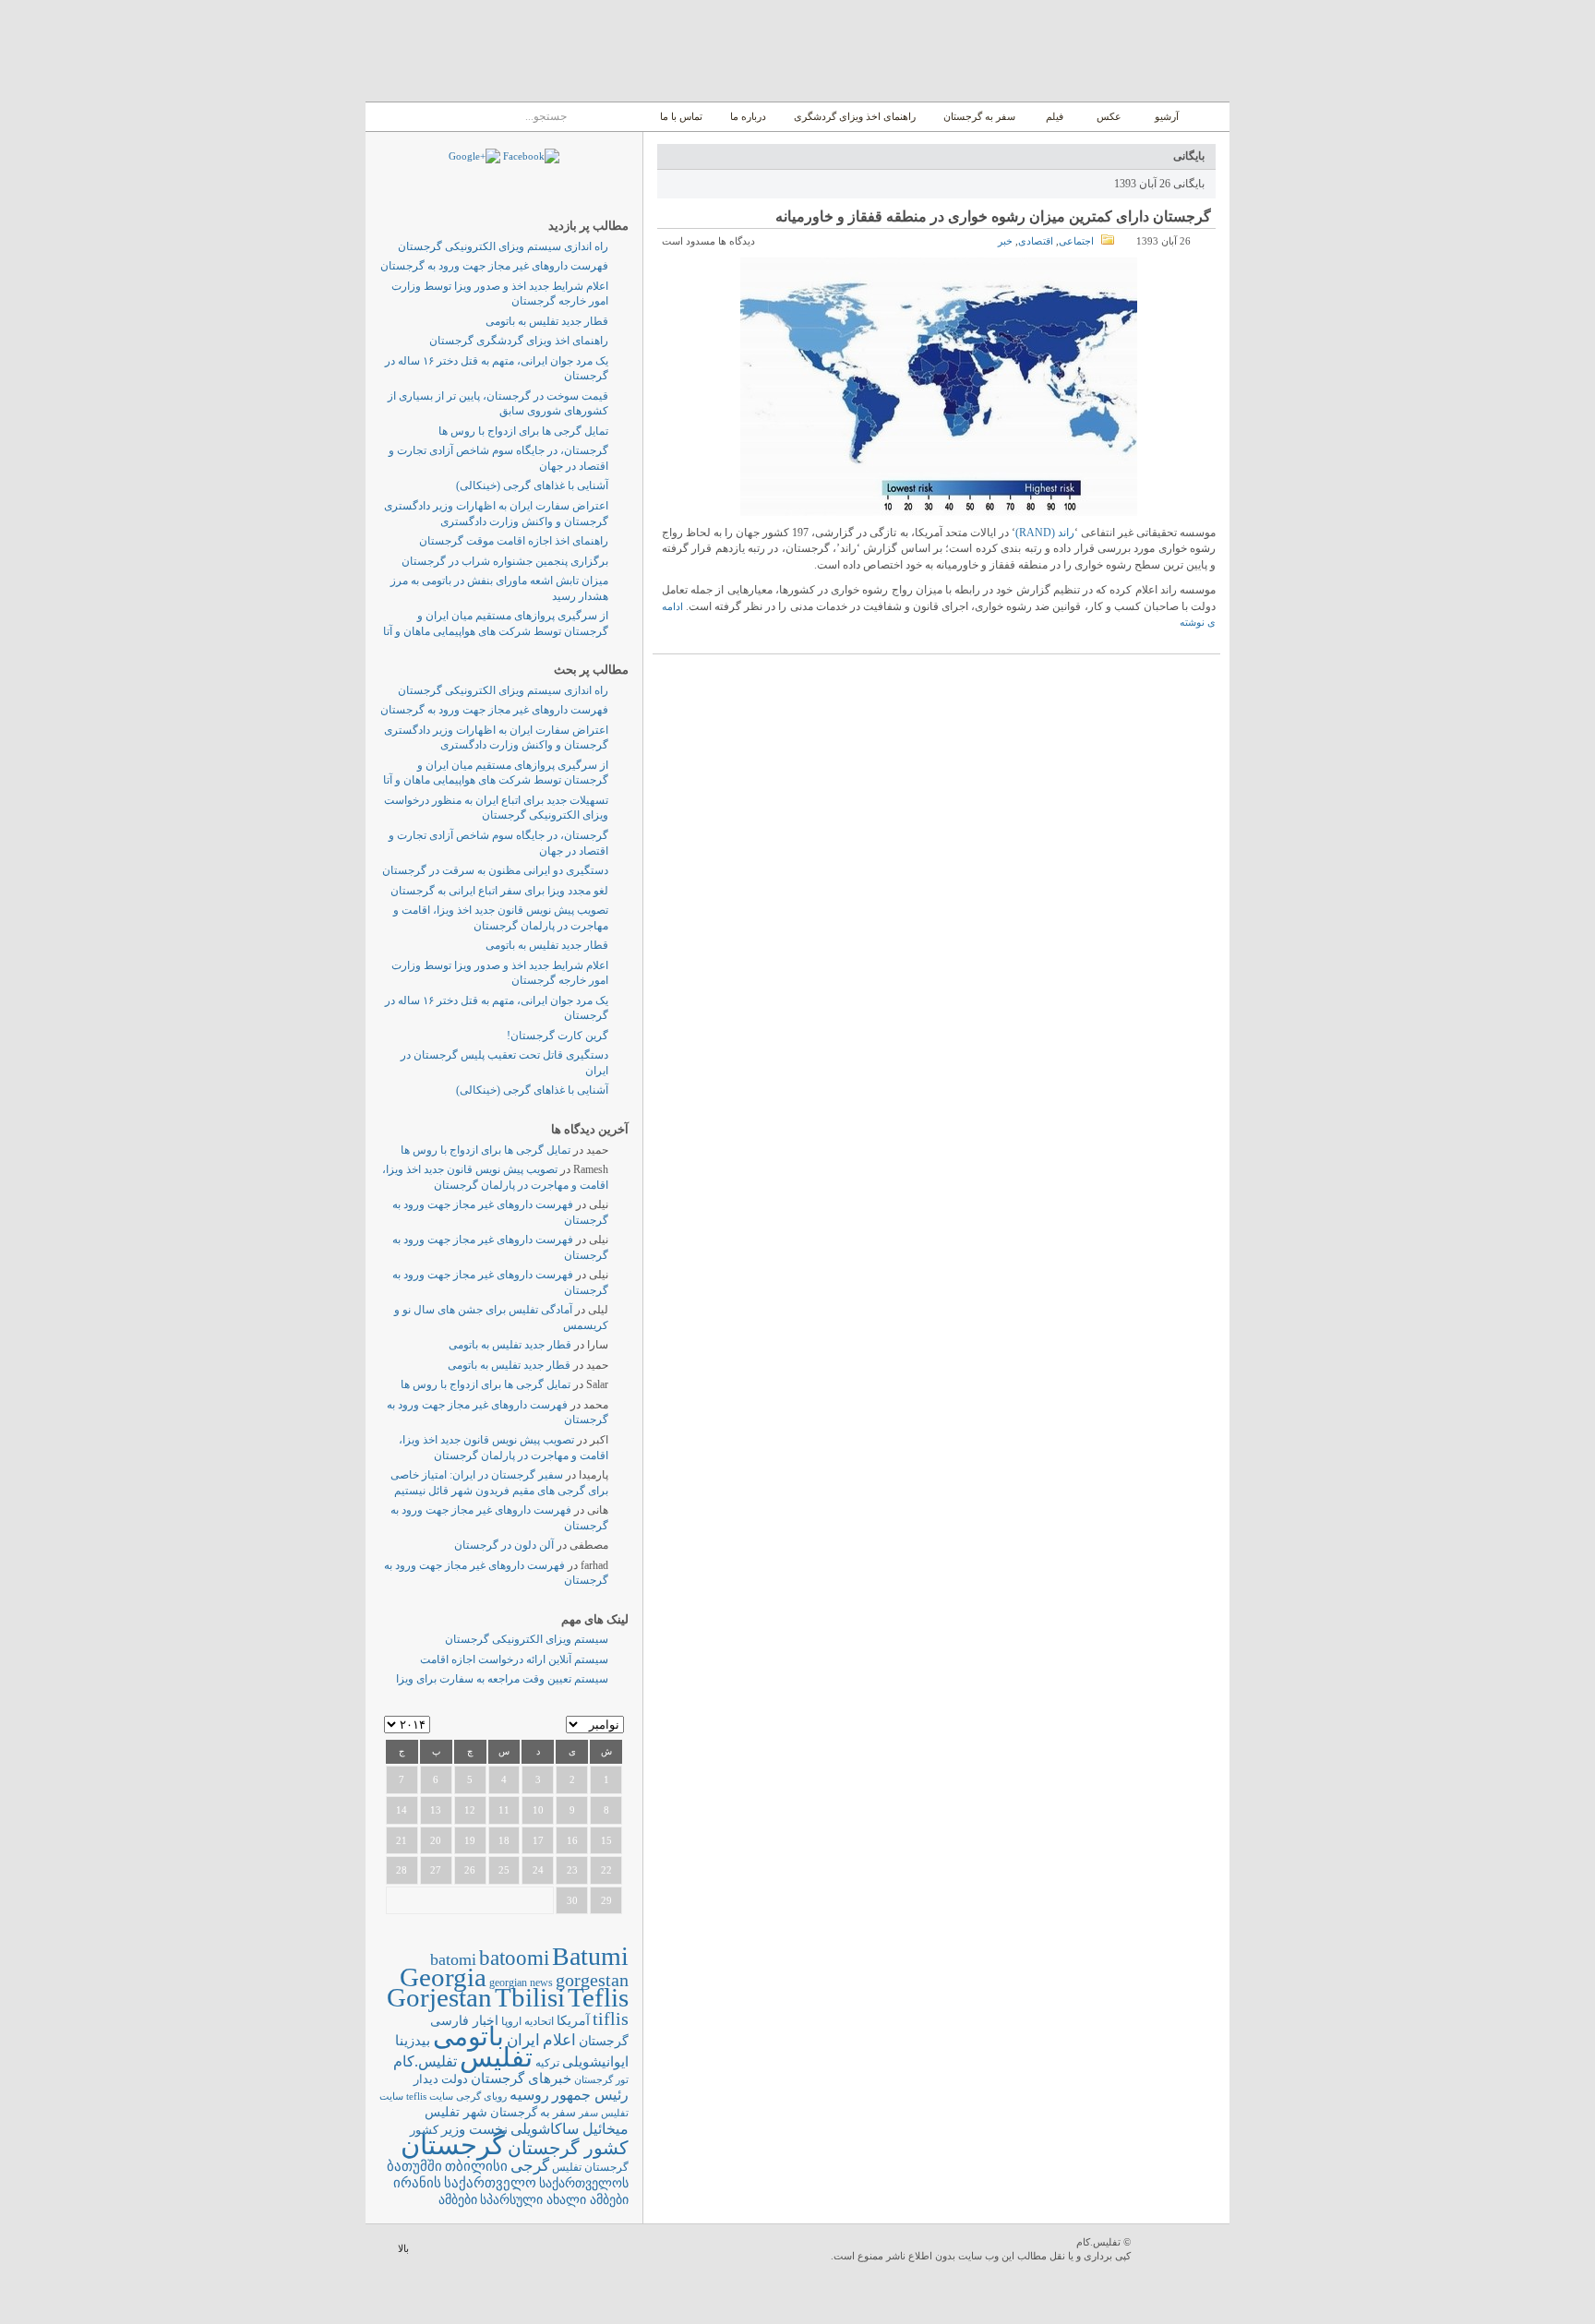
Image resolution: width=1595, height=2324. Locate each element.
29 (606, 1900)
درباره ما (748, 116)
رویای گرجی (481, 2096)
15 (606, 1840)
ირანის (417, 2183)
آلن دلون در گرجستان (504, 1545)
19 (470, 1840)
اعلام (559, 2040)
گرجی (530, 2166)
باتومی (468, 2036)
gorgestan (592, 1980)
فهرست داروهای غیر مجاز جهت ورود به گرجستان (494, 266)
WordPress (1182, 2251)
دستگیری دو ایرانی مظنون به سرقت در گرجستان (495, 870)
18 (504, 1840)
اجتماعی (1076, 241)
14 (402, 1810)
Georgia (443, 1977)
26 (470, 1870)
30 (572, 1900)
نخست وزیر (474, 2129)
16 (572, 1840)
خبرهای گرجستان (521, 2078)
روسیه (529, 2095)
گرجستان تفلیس (590, 2168)
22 (606, 1870)
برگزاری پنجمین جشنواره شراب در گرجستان (505, 561)
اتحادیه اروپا (528, 2022)
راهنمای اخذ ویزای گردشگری (855, 116)
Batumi (590, 1956)
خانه (1209, 117)
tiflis (611, 2019)
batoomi (514, 1958)
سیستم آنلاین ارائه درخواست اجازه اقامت (514, 1659)
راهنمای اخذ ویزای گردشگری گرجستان (519, 341)
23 (572, 1870)
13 (436, 1810)
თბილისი (476, 2166)
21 (402, 1840)
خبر (1005, 241)
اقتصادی (1036, 241)
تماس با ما (681, 116)
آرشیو (1165, 116)
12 (470, 1810)
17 (538, 1840)
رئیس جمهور (590, 2095)
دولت (455, 2079)
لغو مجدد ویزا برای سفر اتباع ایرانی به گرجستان (499, 891)
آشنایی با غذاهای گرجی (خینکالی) (532, 485)
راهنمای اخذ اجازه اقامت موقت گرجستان (514, 541)
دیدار (426, 2079)
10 (538, 1810)
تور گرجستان (601, 2079)
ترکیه (547, 2063)
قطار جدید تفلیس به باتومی (547, 321)
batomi (453, 1959)
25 (504, 1870)
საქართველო (490, 2183)
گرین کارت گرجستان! (558, 1036)
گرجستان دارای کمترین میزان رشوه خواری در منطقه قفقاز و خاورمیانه (993, 216)
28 (402, 1870)
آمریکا (573, 2021)
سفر (588, 2113)
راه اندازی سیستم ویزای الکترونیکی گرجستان (503, 246)
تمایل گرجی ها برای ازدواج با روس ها (523, 431)
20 (436, 1840)
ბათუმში (414, 2166)
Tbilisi (530, 1997)
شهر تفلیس (456, 2112)
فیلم (1055, 116)
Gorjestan (439, 1997)
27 (436, 1870)
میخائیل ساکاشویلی (570, 2129)
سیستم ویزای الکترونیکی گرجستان (527, 1639)
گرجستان (453, 2145)
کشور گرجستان (568, 2148)
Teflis (598, 1997)
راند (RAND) (1045, 533)
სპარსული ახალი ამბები (554, 2199)
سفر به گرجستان (979, 116)
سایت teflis (430, 2096)
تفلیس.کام (425, 2061)
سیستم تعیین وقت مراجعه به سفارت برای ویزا (502, 1679)
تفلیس (496, 2057)
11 (504, 1810)
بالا (403, 2248)
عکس (1109, 116)
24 (538, 1870)
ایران (523, 2040)
